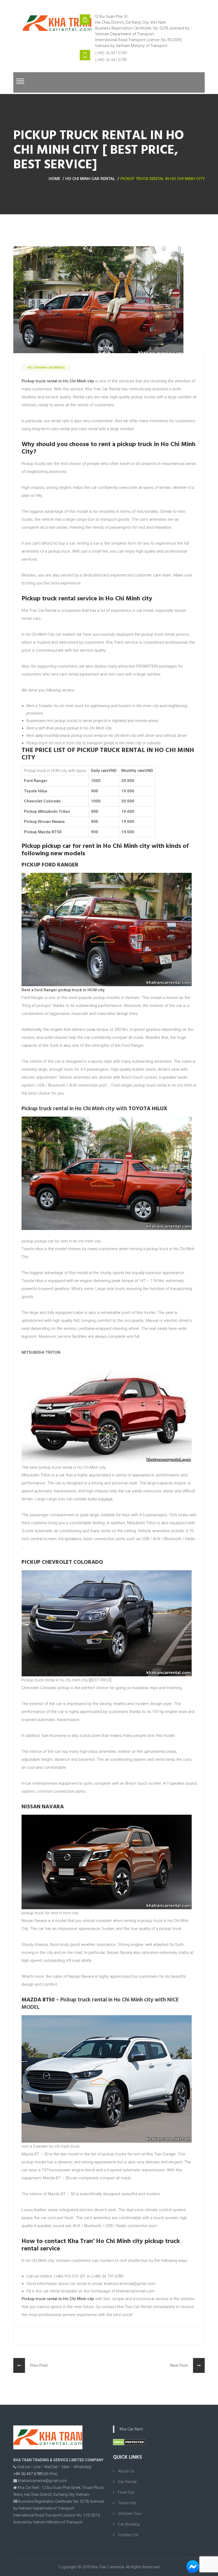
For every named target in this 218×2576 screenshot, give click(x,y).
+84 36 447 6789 (28, 2474)
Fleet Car (126, 2492)
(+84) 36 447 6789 (111, 53)
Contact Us (128, 2535)
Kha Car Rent (131, 2429)
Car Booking (129, 2524)
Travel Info (127, 2503)
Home (54, 179)
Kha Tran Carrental (108, 2567)
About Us (126, 2471)
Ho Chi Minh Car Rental (90, 179)
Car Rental (127, 2482)
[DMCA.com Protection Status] (129, 2442)
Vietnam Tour (130, 2514)
